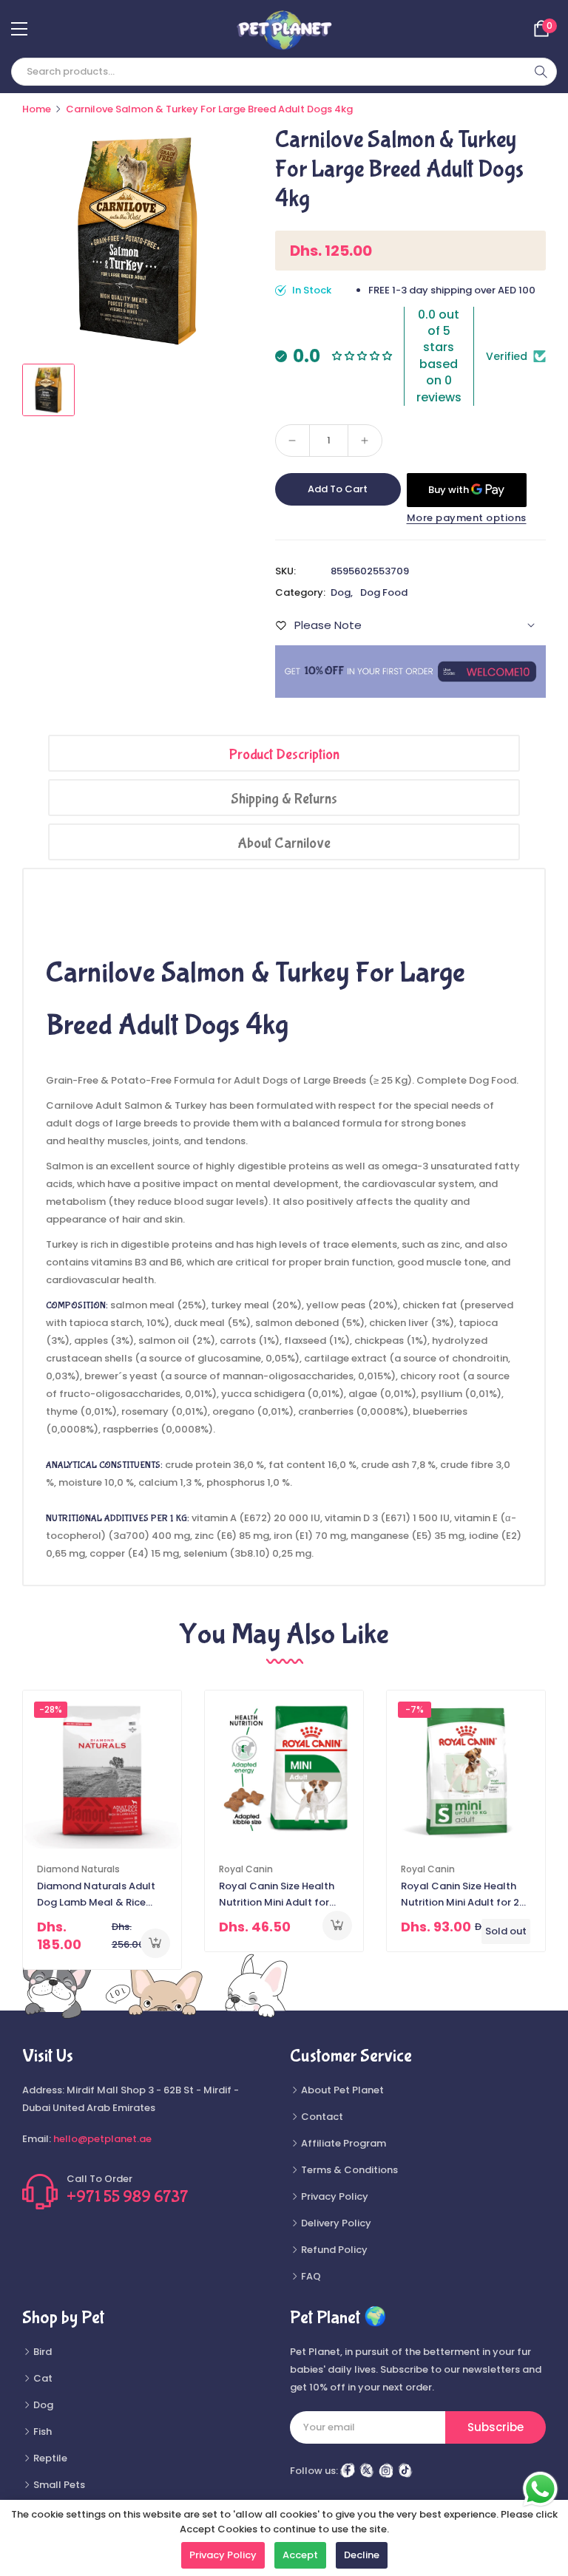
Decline (362, 2555)
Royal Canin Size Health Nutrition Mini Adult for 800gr (277, 1895)
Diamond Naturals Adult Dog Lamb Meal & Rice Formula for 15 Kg (96, 1895)
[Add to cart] (155, 1943)
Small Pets (58, 2485)
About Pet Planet (341, 2090)
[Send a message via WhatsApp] (540, 2489)
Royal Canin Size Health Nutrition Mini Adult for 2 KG (460, 1895)
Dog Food (384, 592)
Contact (321, 2117)
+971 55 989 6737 (128, 2197)
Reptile (49, 2458)
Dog (341, 592)
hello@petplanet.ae (102, 2139)
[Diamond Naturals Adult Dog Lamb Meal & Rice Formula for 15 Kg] (102, 1770)
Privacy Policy (334, 2196)
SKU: (285, 571)
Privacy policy (223, 2555)
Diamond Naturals (78, 1869)
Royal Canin (246, 1869)
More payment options (467, 518)
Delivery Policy (335, 2223)
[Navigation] (19, 29)
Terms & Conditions (348, 2170)
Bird (41, 2352)
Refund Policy (333, 2250)
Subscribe (496, 2427)
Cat (42, 2378)
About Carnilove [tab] (284, 843)
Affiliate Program (342, 2143)
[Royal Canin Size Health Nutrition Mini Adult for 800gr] (284, 1770)
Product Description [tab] (284, 754)
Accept (300, 2555)
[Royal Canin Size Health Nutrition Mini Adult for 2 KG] (466, 1770)
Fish (41, 2431)
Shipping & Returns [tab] (284, 799)
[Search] (541, 72)
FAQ (310, 2276)
